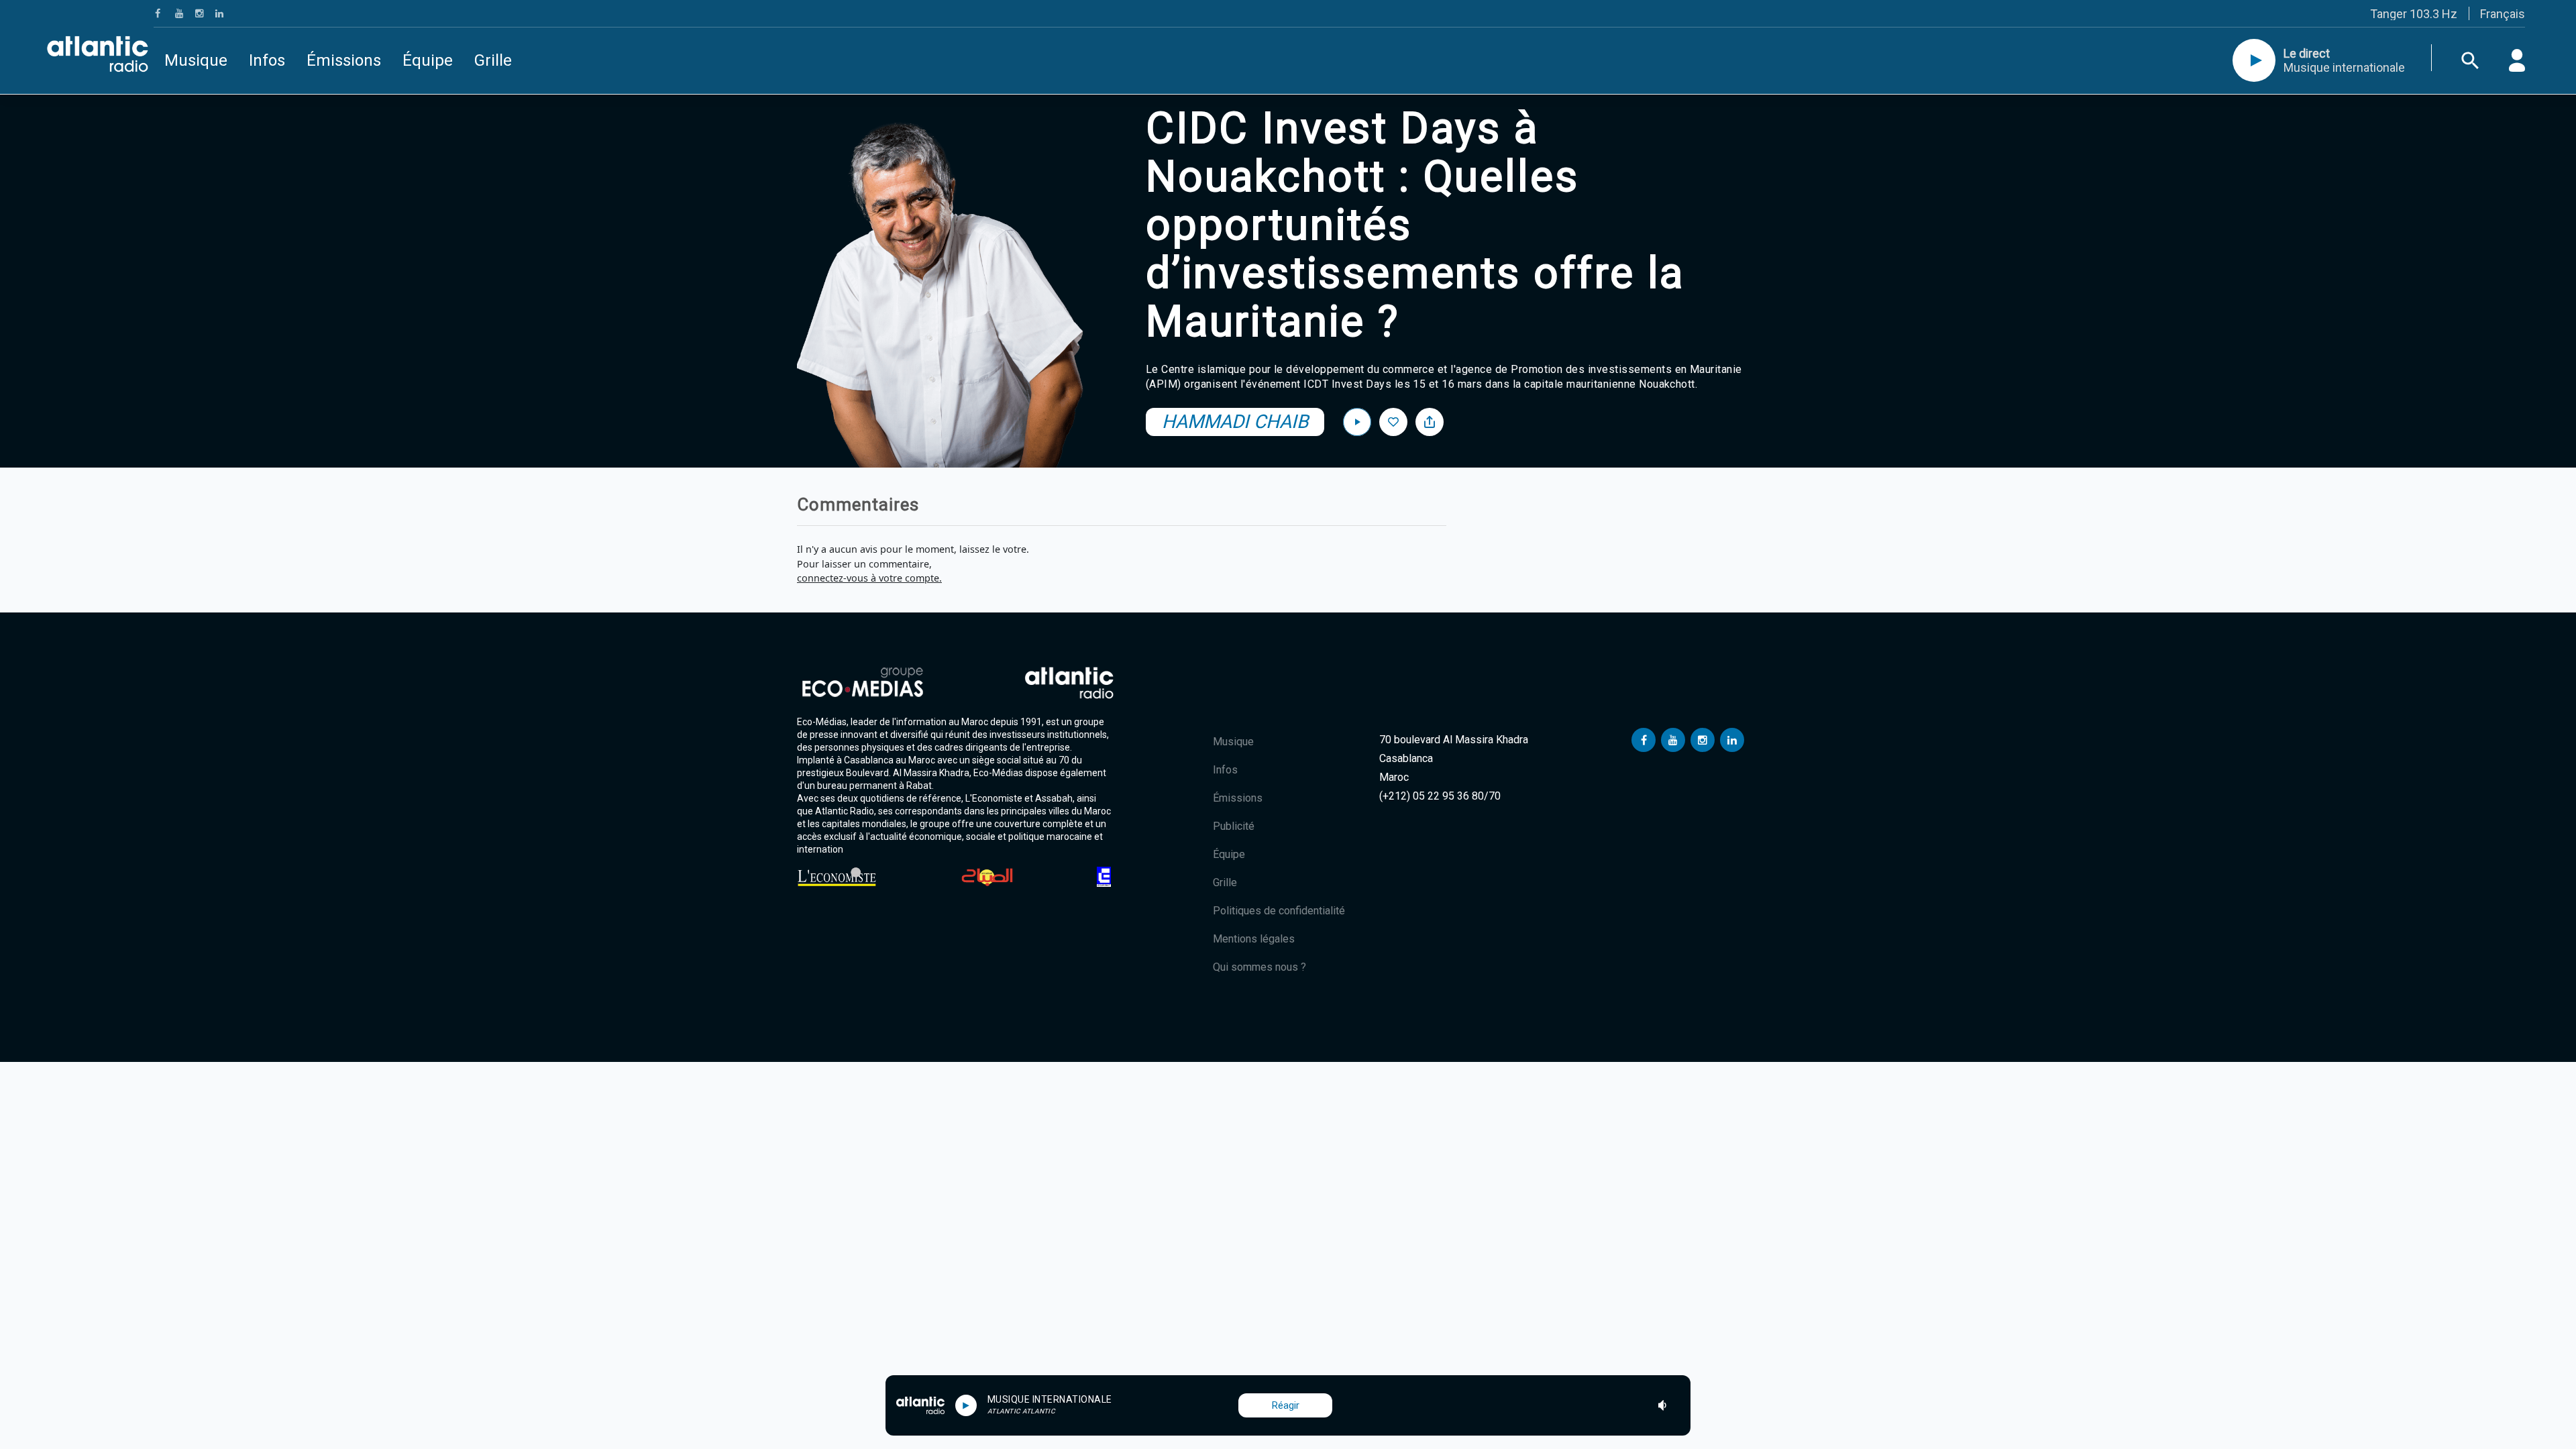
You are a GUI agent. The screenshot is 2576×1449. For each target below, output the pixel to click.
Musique (196, 60)
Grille (493, 60)
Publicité (1234, 826)
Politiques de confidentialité (1279, 911)
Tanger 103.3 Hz (2414, 14)
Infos (267, 60)
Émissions (344, 60)
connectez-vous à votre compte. (869, 578)
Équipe (428, 60)
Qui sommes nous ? (1259, 967)
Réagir (1286, 1405)
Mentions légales (1254, 939)
